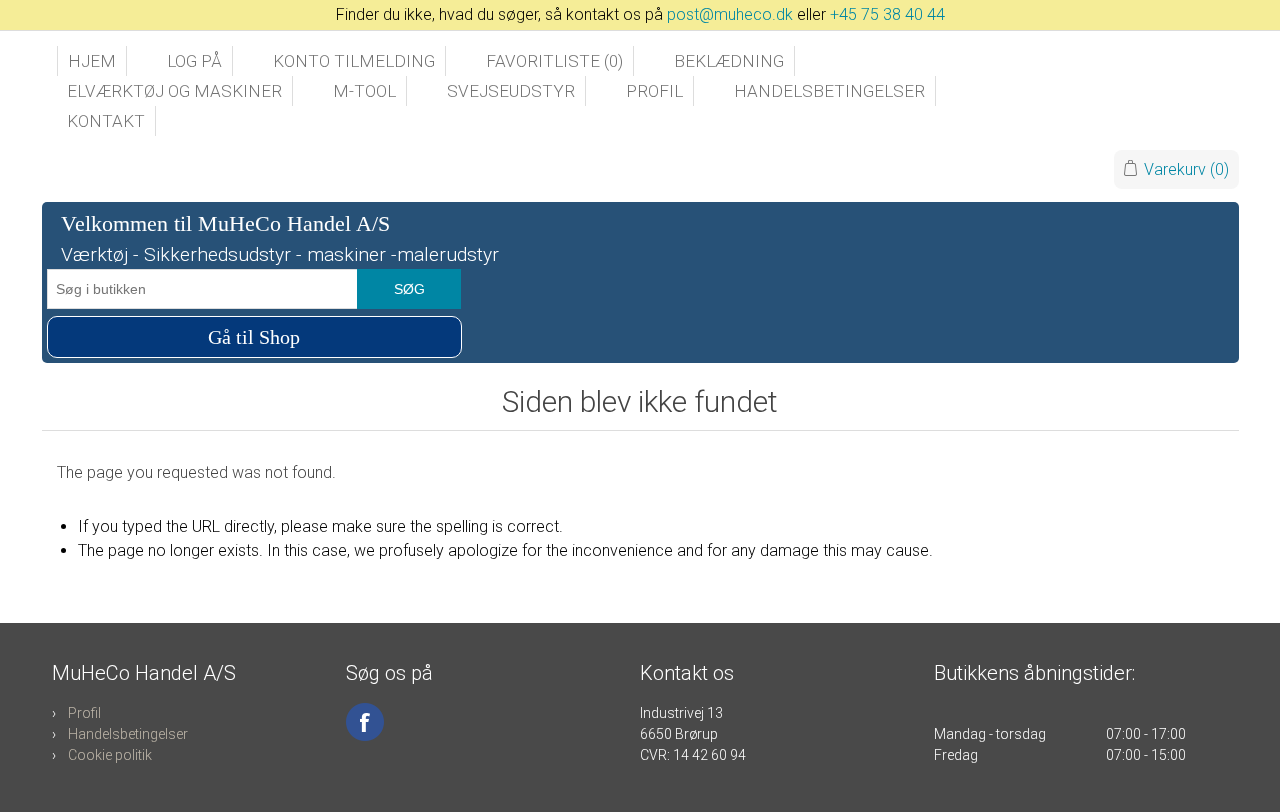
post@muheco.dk (730, 14)
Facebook (365, 722)
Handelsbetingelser (829, 91)
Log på (194, 61)
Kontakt (106, 121)
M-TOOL (364, 91)
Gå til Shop (254, 337)
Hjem (92, 61)
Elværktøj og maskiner (174, 91)
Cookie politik (110, 755)
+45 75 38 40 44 (887, 14)
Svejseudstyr (511, 91)
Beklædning (729, 61)
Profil (654, 91)
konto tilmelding (354, 61)
